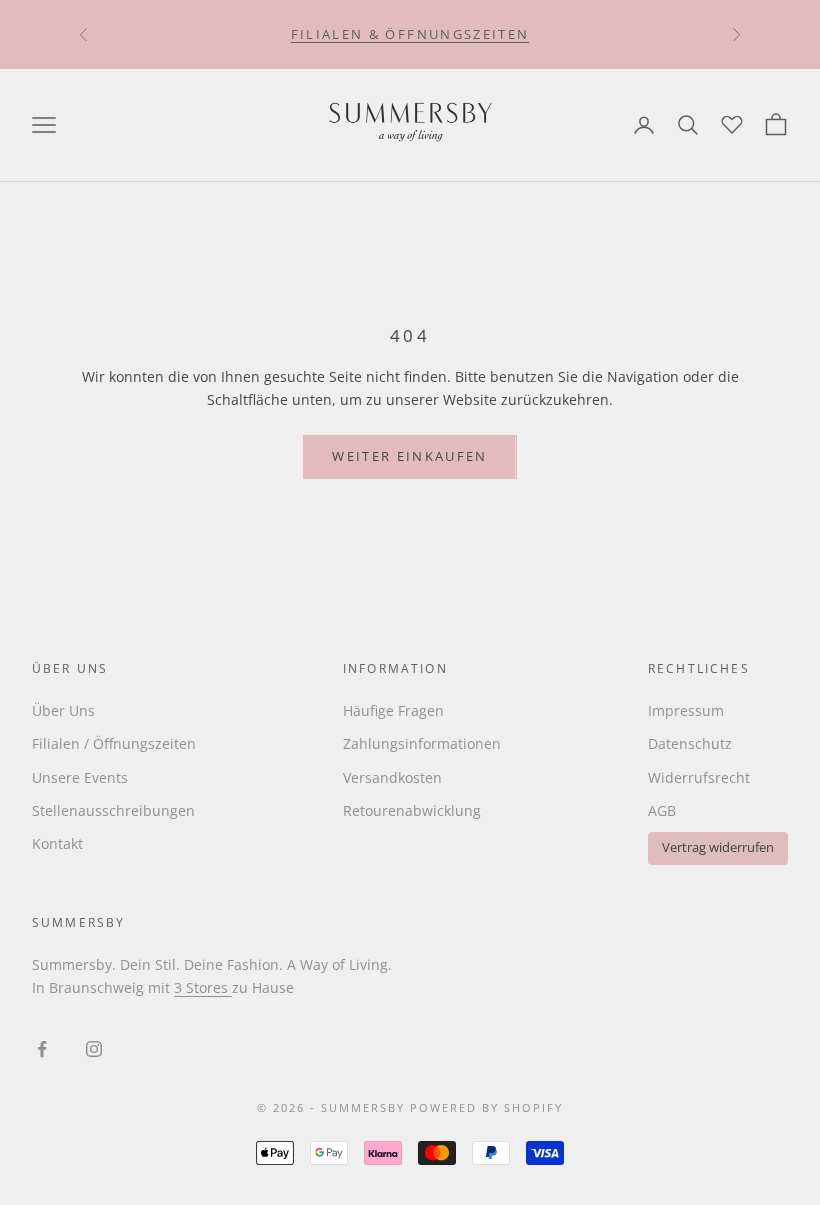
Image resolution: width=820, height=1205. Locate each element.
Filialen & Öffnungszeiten (410, 34)
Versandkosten (392, 777)
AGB (662, 810)
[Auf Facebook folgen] (42, 1049)
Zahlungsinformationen (422, 743)
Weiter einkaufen (409, 456)
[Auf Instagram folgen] (94, 1049)
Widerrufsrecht (699, 777)
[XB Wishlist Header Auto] (732, 122)
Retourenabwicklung (412, 810)
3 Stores (203, 987)
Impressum (686, 710)
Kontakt (57, 843)
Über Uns (63, 710)
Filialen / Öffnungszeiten (114, 743)
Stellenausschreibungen (113, 810)
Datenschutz (690, 743)
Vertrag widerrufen (718, 847)
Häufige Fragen (393, 710)
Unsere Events (80, 777)
